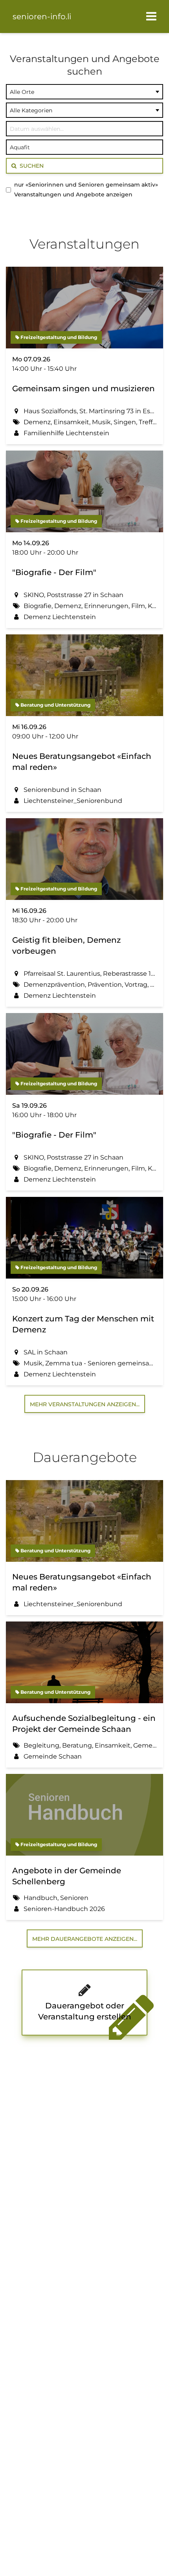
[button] (151, 16)
